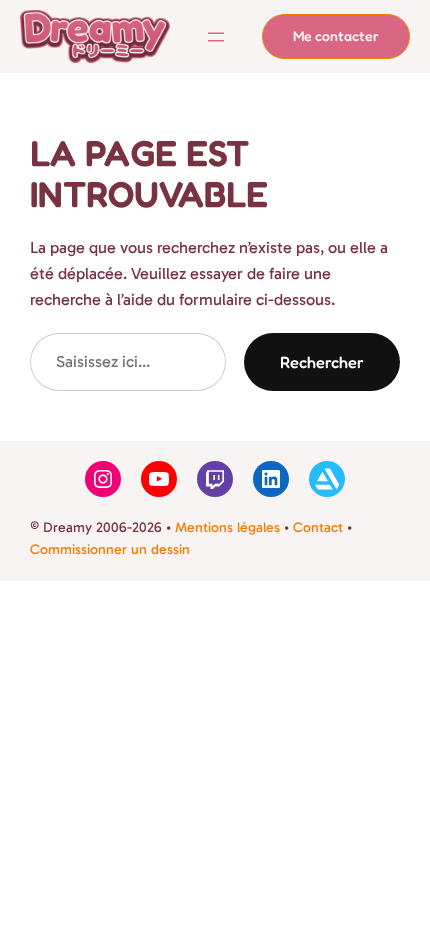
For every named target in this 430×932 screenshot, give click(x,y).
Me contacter (336, 35)
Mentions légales (227, 527)
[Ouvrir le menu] (216, 37)
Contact (318, 527)
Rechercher (322, 362)
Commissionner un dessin (110, 549)
